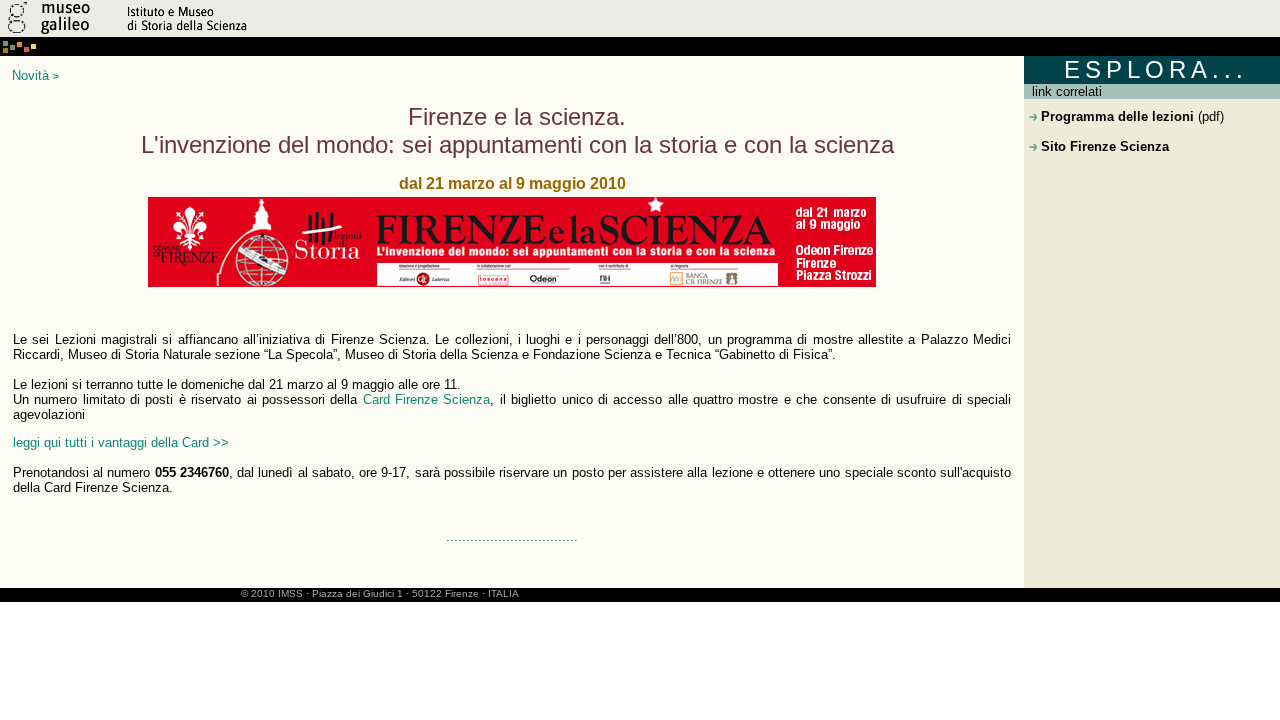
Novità (30, 75)
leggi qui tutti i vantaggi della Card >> (121, 442)
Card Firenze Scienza (427, 399)
